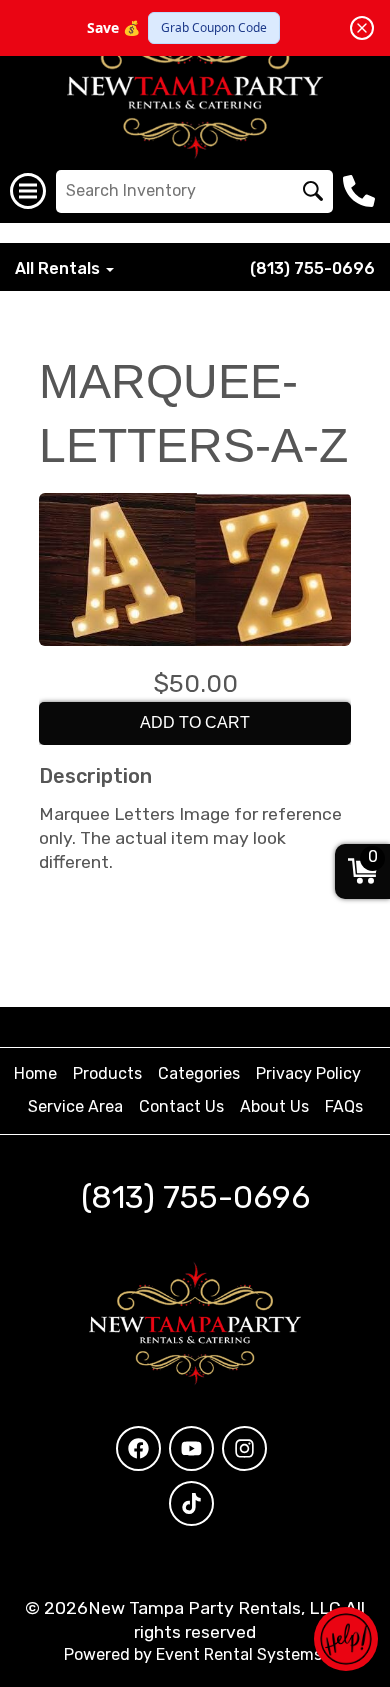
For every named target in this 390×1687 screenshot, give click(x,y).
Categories (199, 1073)
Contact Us (181, 1106)
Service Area (75, 1106)
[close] (362, 28)
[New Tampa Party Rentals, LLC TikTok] (191, 1503)
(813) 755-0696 (312, 268)
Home (35, 1073)
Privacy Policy (308, 1073)
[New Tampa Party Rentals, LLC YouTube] (191, 1448)
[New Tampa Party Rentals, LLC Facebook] (138, 1448)
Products (107, 1073)
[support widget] (346, 1639)
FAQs (344, 1106)
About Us (274, 1106)
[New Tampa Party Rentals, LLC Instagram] (244, 1448)
